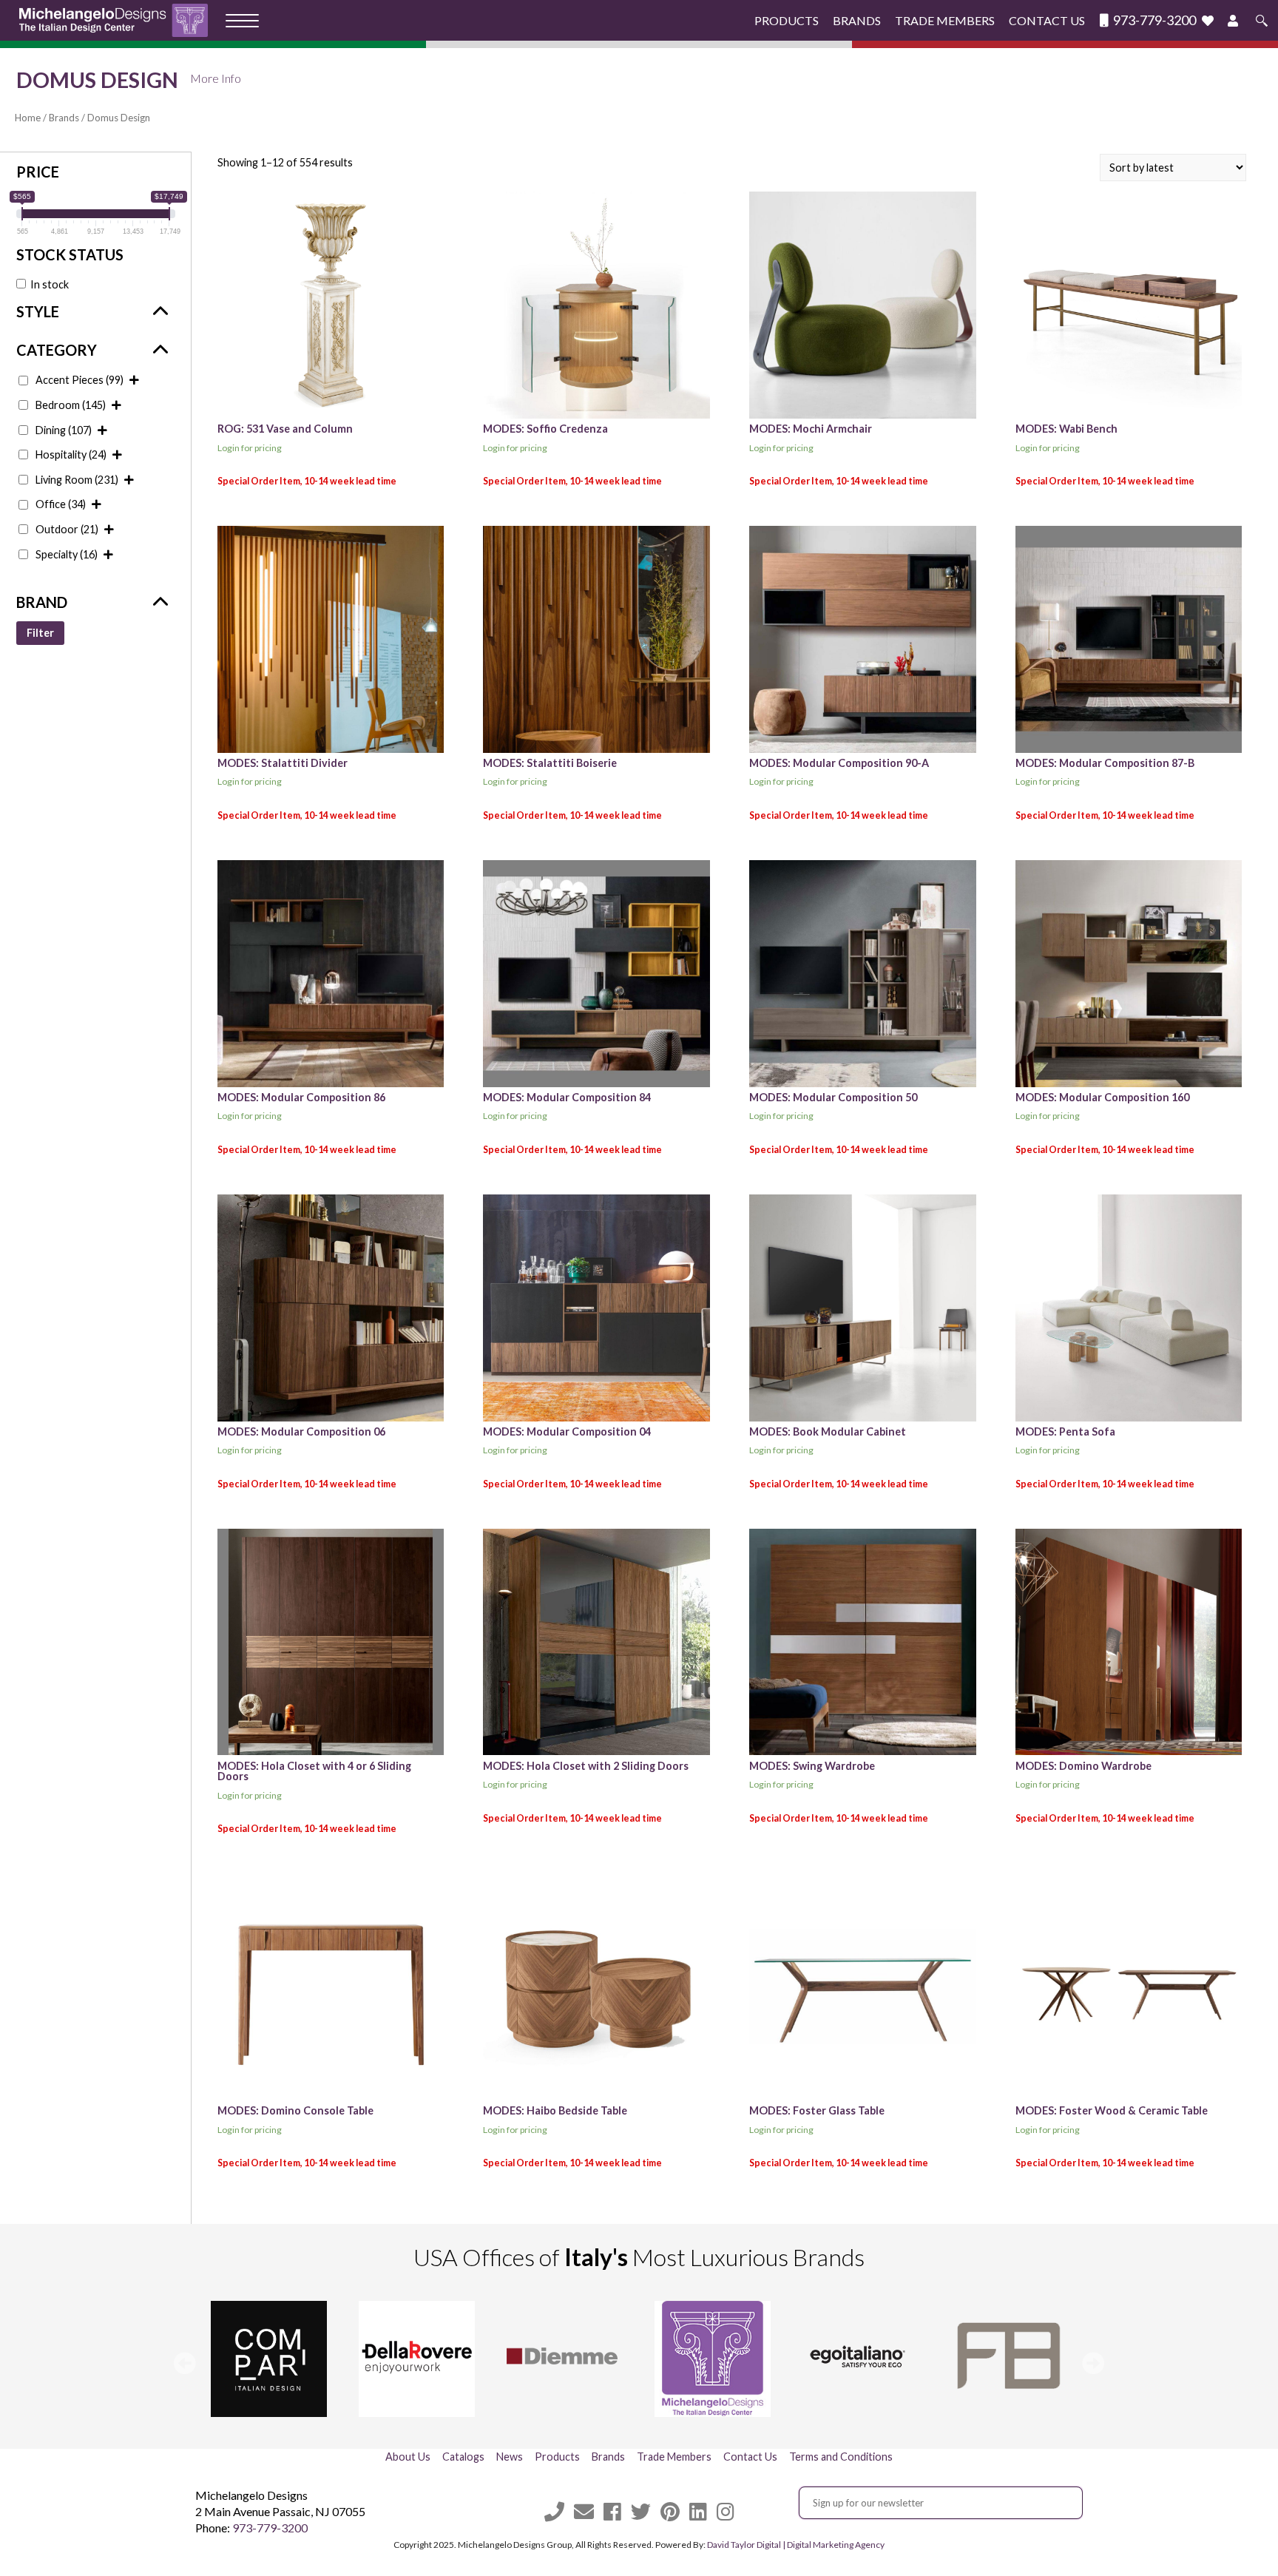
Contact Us (1047, 20)
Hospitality (71, 454)
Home (28, 118)
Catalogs (463, 2457)
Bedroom (71, 405)
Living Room (77, 480)
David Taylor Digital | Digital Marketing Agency (796, 2545)
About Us (408, 2457)
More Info (216, 78)
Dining (64, 430)
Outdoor (67, 529)
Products (787, 20)
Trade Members (945, 20)
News (510, 2457)
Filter (40, 633)
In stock (50, 284)
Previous (185, 2363)
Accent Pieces (80, 380)
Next (1093, 2363)
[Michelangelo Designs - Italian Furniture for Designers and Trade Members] (118, 20)
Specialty (67, 554)
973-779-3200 (1153, 20)
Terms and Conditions (841, 2457)
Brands (857, 20)
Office (61, 504)
